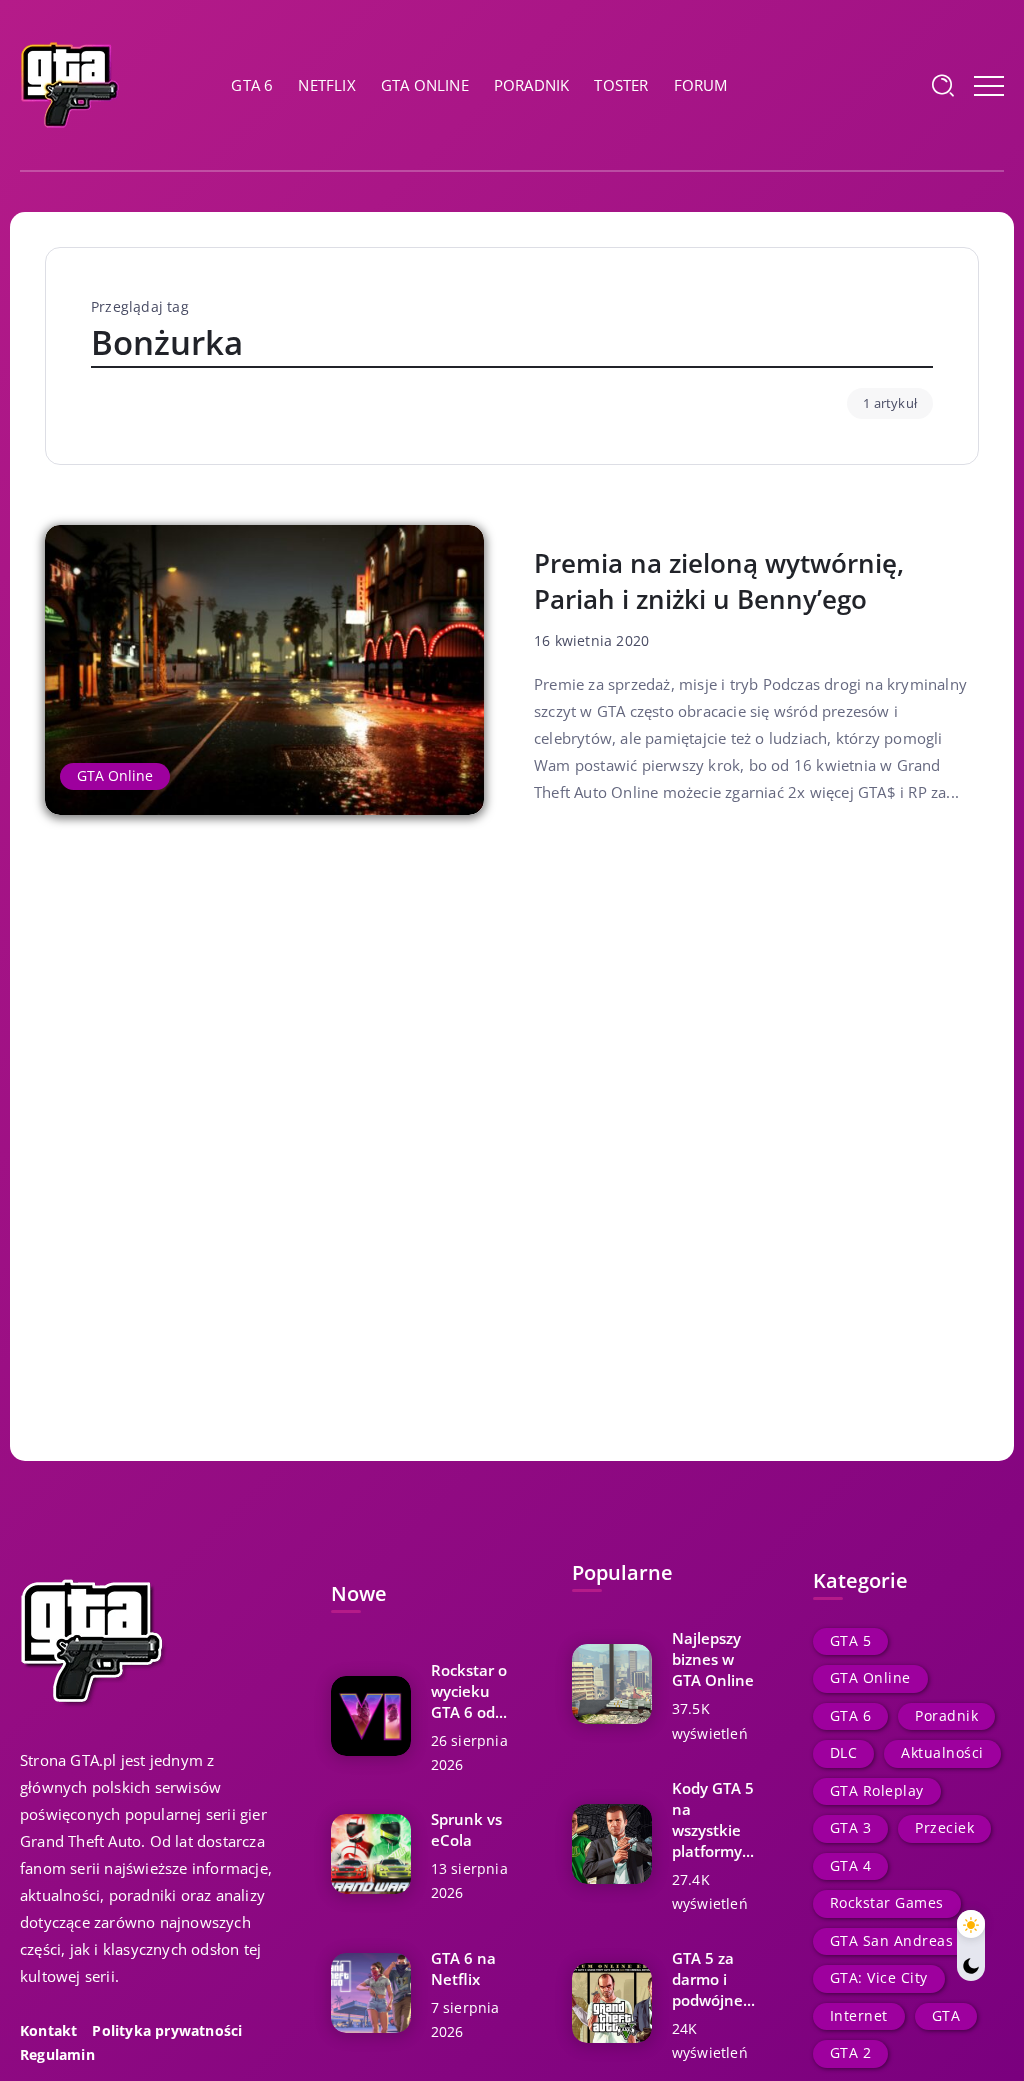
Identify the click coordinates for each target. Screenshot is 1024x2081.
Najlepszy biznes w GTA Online (713, 1659)
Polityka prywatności (167, 2031)
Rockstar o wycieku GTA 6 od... (469, 1691)
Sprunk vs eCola (466, 1829)
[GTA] (70, 83)
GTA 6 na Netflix (463, 1968)
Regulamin (57, 2055)
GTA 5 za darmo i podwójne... (713, 1979)
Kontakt (48, 2031)
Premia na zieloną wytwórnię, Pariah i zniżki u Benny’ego (719, 581)
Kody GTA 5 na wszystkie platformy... (713, 1819)
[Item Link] (264, 670)
